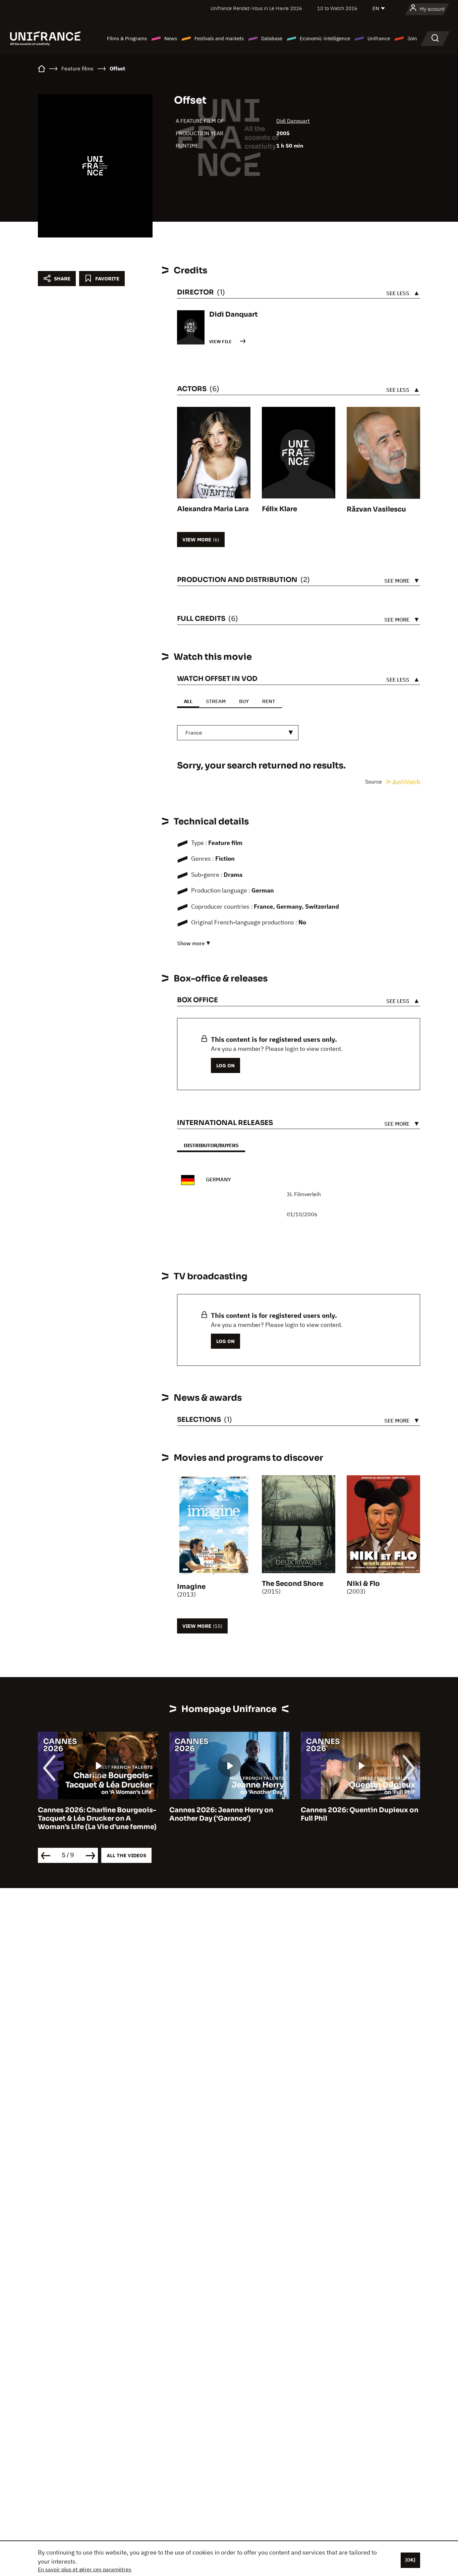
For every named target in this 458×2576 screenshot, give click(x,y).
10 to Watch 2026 (337, 8)
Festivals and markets (219, 38)
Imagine (191, 1587)
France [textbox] (194, 733)
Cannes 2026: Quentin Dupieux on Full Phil (228, 1814)
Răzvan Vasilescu (376, 509)
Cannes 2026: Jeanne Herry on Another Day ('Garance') (90, 1814)
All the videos (126, 1855)
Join (412, 38)
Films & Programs (127, 38)
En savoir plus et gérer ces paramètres (85, 2569)
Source (374, 782)
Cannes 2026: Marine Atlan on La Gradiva (357, 1814)
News (171, 38)
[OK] (410, 2560)
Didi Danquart (293, 121)
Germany (218, 1179)
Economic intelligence (325, 38)
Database (272, 38)
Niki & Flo (363, 1584)
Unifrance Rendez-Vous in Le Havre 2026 (256, 8)
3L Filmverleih (304, 1194)
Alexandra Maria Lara (213, 509)
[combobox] (238, 733)
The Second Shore (293, 1584)
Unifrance (379, 38)
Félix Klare (279, 509)
